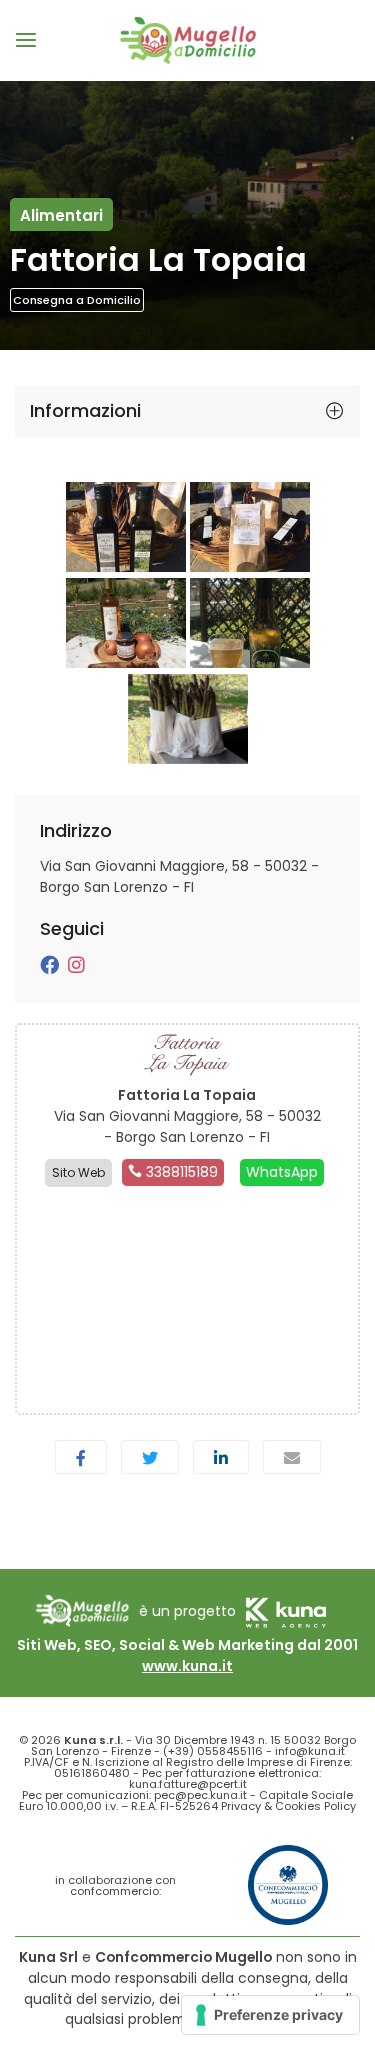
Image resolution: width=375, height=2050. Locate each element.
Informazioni (85, 410)
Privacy (241, 1806)
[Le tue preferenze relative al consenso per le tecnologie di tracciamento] (270, 2015)
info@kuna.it (310, 1751)
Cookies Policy (315, 1806)
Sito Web (78, 1172)
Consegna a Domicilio (77, 300)
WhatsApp (282, 1172)
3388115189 (180, 1172)
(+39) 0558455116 (213, 1751)
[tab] (187, 411)
